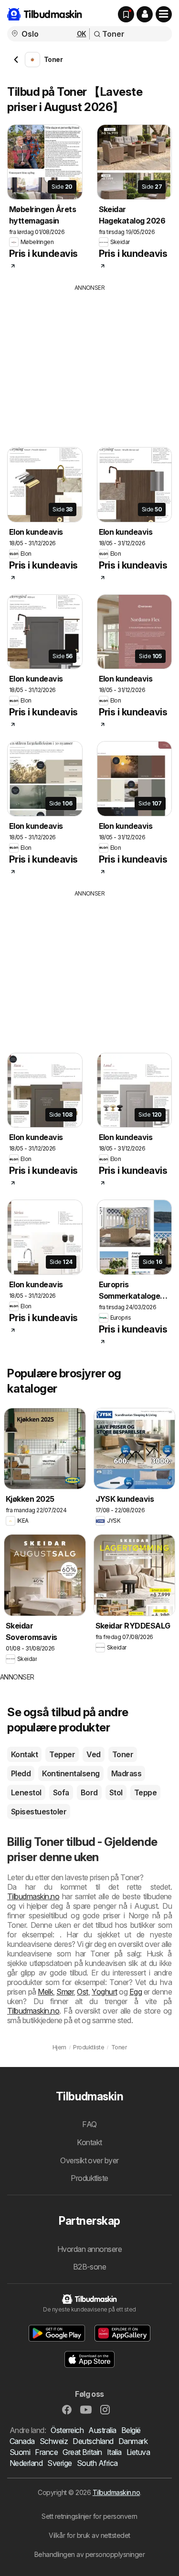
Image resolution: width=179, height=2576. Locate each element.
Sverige (59, 2463)
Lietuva (138, 2452)
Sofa (61, 1792)
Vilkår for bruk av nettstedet (89, 2535)
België (131, 2430)
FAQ (89, 2124)
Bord (89, 1792)
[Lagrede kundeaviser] (126, 14)
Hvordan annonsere (89, 2249)
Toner (123, 1754)
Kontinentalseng (71, 1773)
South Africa (97, 2463)
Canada (22, 2441)
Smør (65, 1992)
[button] (145, 14)
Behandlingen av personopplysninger (90, 2554)
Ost (82, 1992)
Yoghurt (104, 1992)
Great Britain (82, 2452)
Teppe (145, 1792)
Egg (136, 1992)
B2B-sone (90, 2267)
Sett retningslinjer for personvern (89, 2516)
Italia (114, 2452)
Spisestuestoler (39, 1812)
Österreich (67, 2430)
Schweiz (54, 2441)
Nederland (26, 2463)
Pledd (21, 1773)
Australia (102, 2430)
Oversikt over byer (89, 2160)
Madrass (126, 1773)
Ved (93, 1754)
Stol (116, 1792)
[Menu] (164, 14)
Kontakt (24, 1754)
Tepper (62, 1754)
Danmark (133, 2441)
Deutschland (93, 2441)
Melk (45, 1992)
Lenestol (26, 1792)
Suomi (20, 2452)
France (46, 2452)
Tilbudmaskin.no (33, 1896)
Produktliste (89, 2178)
